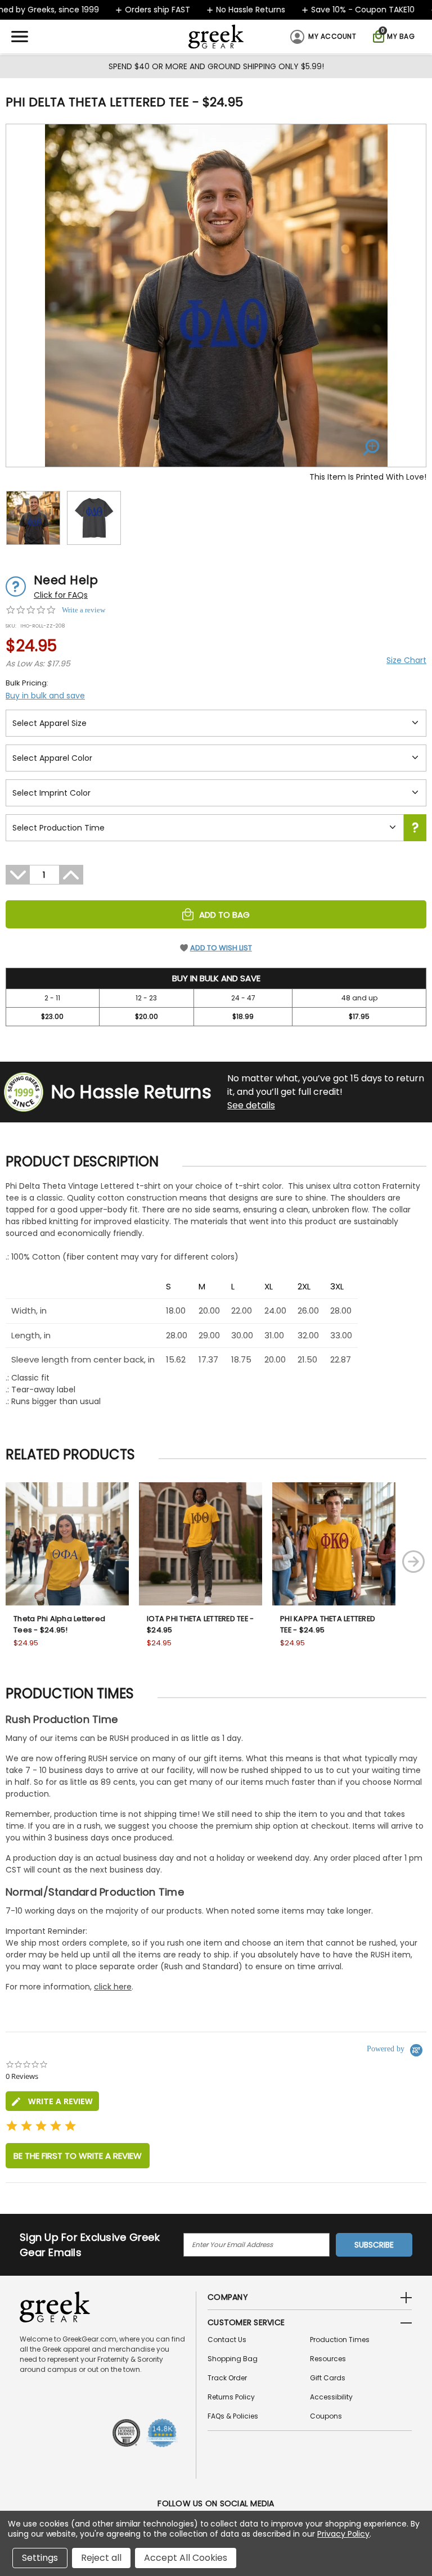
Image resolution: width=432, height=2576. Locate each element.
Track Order (227, 2378)
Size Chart (406, 660)
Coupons (326, 2416)
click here (113, 1987)
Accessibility (331, 2397)
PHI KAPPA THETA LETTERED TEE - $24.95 (328, 1624)
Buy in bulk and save (45, 696)
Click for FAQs (61, 595)
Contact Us (227, 2340)
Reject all (101, 2558)
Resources (328, 2359)
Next (413, 1562)
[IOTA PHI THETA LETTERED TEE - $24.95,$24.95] (201, 1544)
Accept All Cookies (186, 2558)
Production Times (340, 2340)
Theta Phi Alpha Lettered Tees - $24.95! (59, 1624)
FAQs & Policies (233, 2416)
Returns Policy (231, 2397)
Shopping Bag (233, 2359)
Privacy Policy (343, 2534)
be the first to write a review (78, 2156)
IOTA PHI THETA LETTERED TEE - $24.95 (200, 1624)
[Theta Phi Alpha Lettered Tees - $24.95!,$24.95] (67, 1544)
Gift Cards (328, 2378)
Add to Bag (224, 915)
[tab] (52, 2101)
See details (251, 1105)
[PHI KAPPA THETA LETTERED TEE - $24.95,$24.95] (334, 1544)
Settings (40, 2558)
